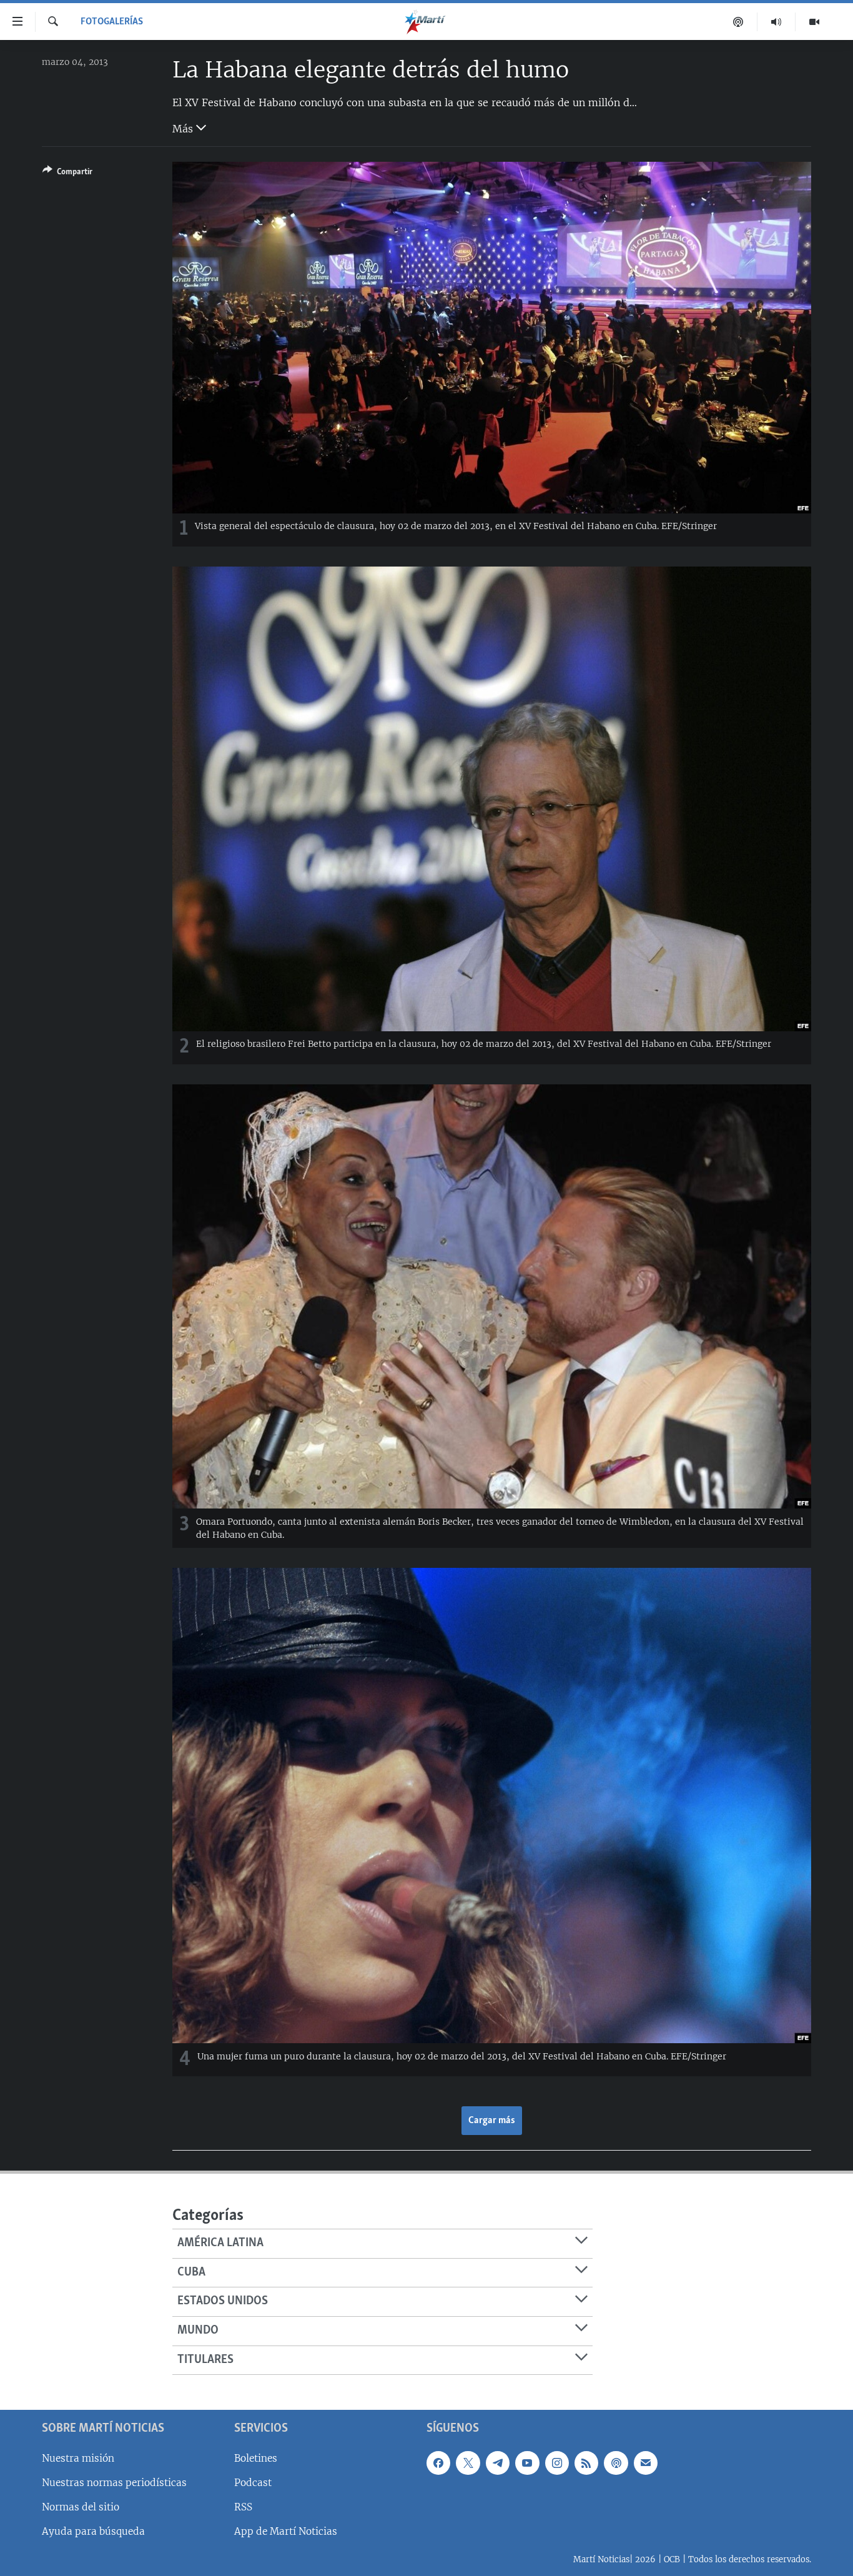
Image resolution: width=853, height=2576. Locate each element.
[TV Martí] (814, 22)
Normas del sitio (81, 2507)
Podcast (253, 2483)
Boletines (256, 2458)
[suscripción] (646, 2463)
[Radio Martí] (777, 22)
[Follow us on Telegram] (498, 2463)
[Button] (67, 174)
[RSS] (586, 2463)
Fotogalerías (112, 22)
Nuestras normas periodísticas (114, 2483)
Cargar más (492, 2121)
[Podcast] (738, 22)
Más (184, 129)
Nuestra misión (78, 2458)
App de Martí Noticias (286, 2531)
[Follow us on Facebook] (438, 2463)
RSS (243, 2507)
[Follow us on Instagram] (557, 2463)
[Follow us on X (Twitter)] (468, 2463)
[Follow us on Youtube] (527, 2463)
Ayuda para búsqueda (93, 2531)
